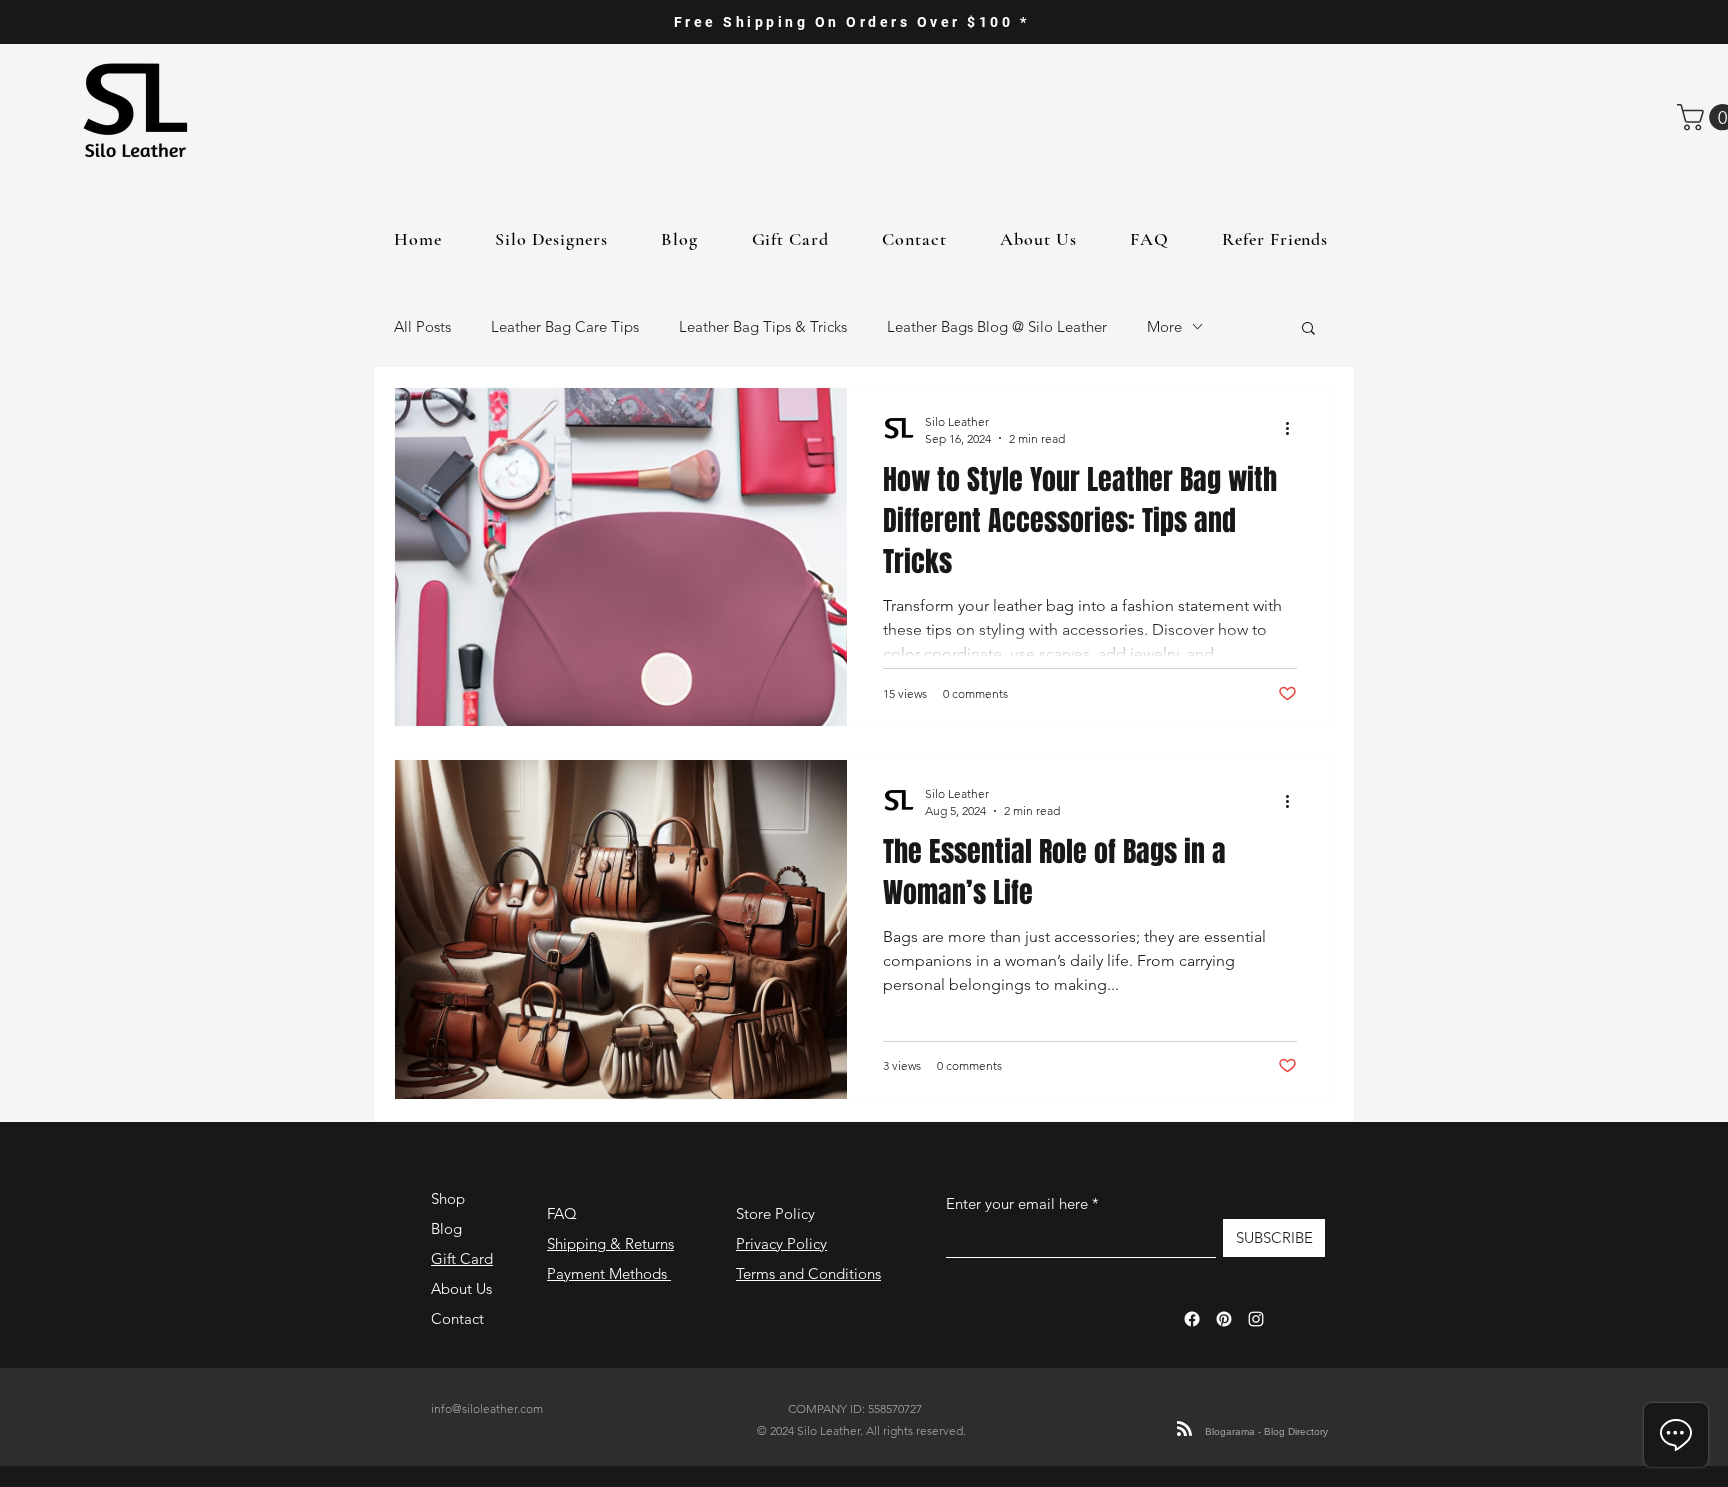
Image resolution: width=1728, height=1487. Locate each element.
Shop (448, 1198)
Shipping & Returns (610, 1243)
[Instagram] (1256, 1319)
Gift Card (462, 1258)
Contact (457, 1318)
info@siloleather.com (487, 1408)
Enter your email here (1017, 1203)
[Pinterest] (1224, 1319)
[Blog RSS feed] (1184, 1429)
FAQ (562, 1213)
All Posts (422, 326)
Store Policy (775, 1213)
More (1164, 326)
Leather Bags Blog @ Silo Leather (997, 326)
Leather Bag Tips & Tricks (763, 326)
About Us (461, 1288)
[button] (1308, 329)
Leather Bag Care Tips (565, 326)
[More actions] (1294, 429)
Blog (446, 1228)
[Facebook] (1192, 1319)
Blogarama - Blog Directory (1266, 1431)
